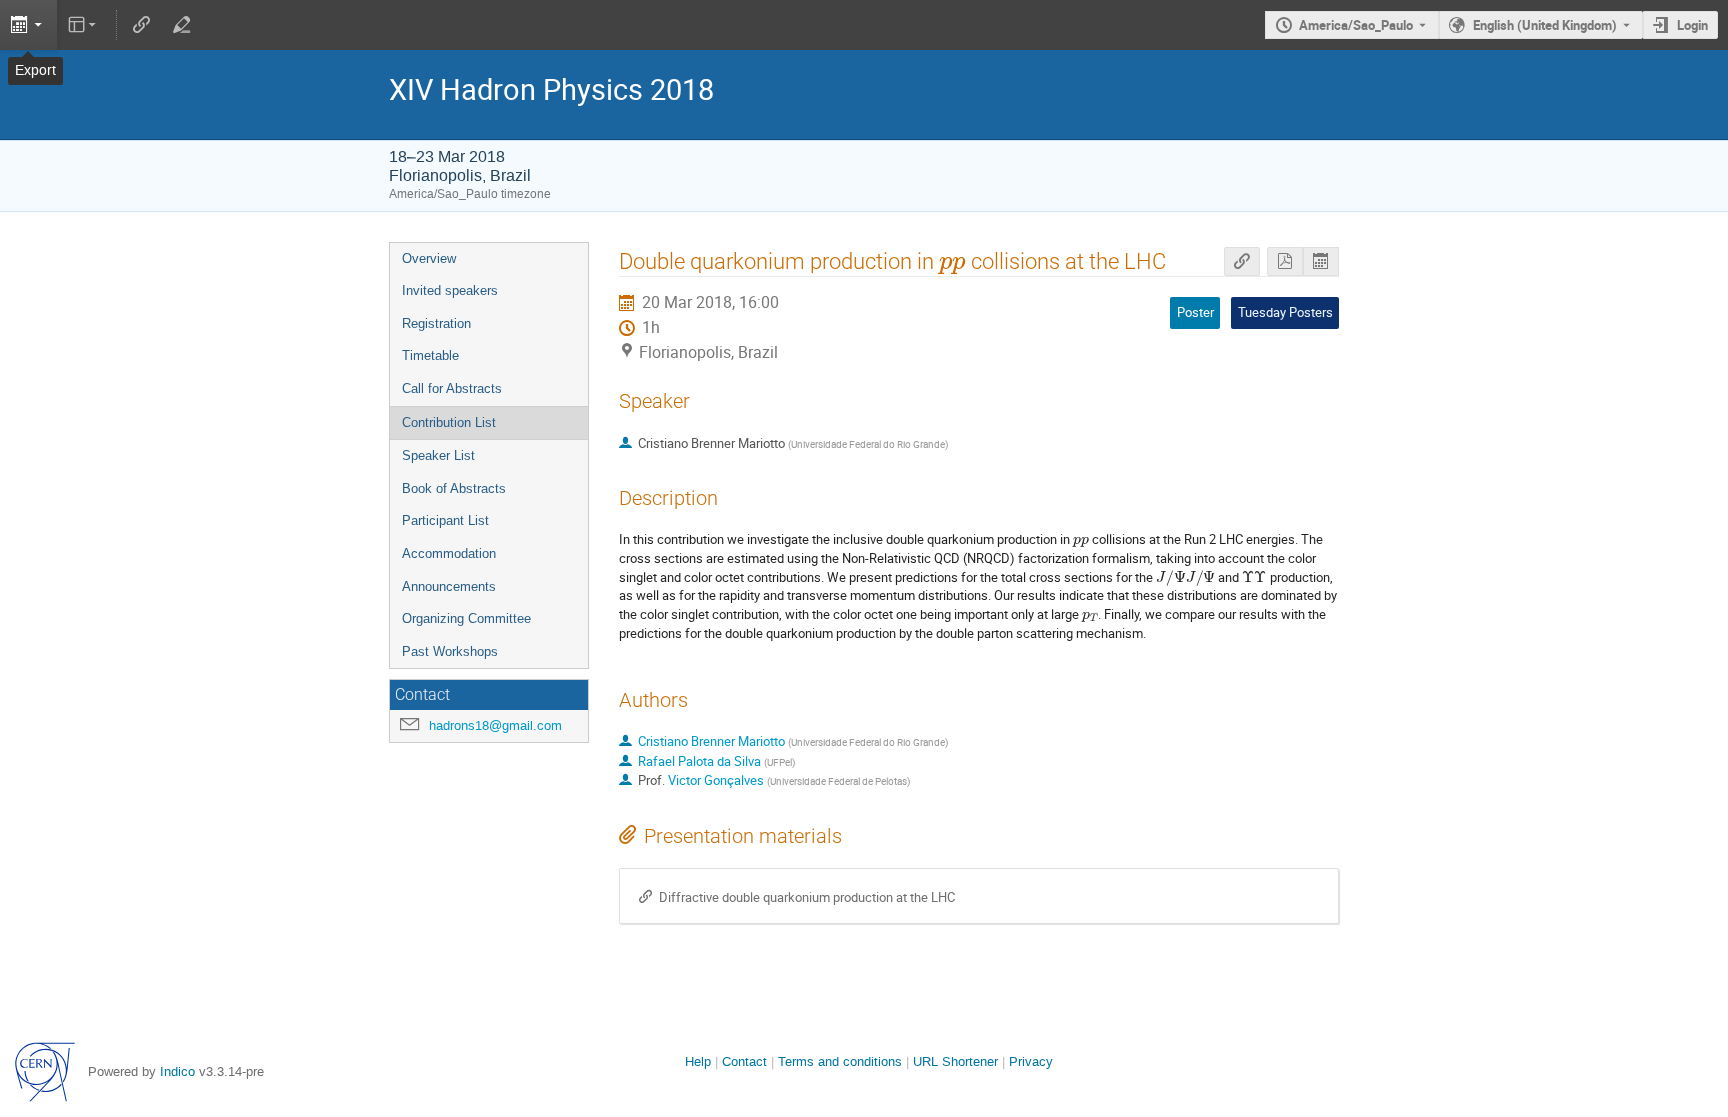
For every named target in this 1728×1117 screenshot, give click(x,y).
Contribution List (449, 422)
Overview (429, 258)
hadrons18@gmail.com (495, 725)
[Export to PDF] (1285, 261)
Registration (436, 323)
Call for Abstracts (452, 388)
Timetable (430, 355)
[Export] (28, 25)
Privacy (1031, 1061)
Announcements (449, 586)
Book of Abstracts (454, 488)
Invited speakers (450, 290)
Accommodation (449, 553)
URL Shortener (955, 1061)
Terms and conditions (840, 1061)
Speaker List (438, 455)
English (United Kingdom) (1545, 25)
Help (698, 1061)
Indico (177, 1071)
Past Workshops (450, 651)
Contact (744, 1061)
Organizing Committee (466, 618)
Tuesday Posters (1285, 312)
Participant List (445, 520)
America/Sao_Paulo (1356, 25)
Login (1692, 25)
